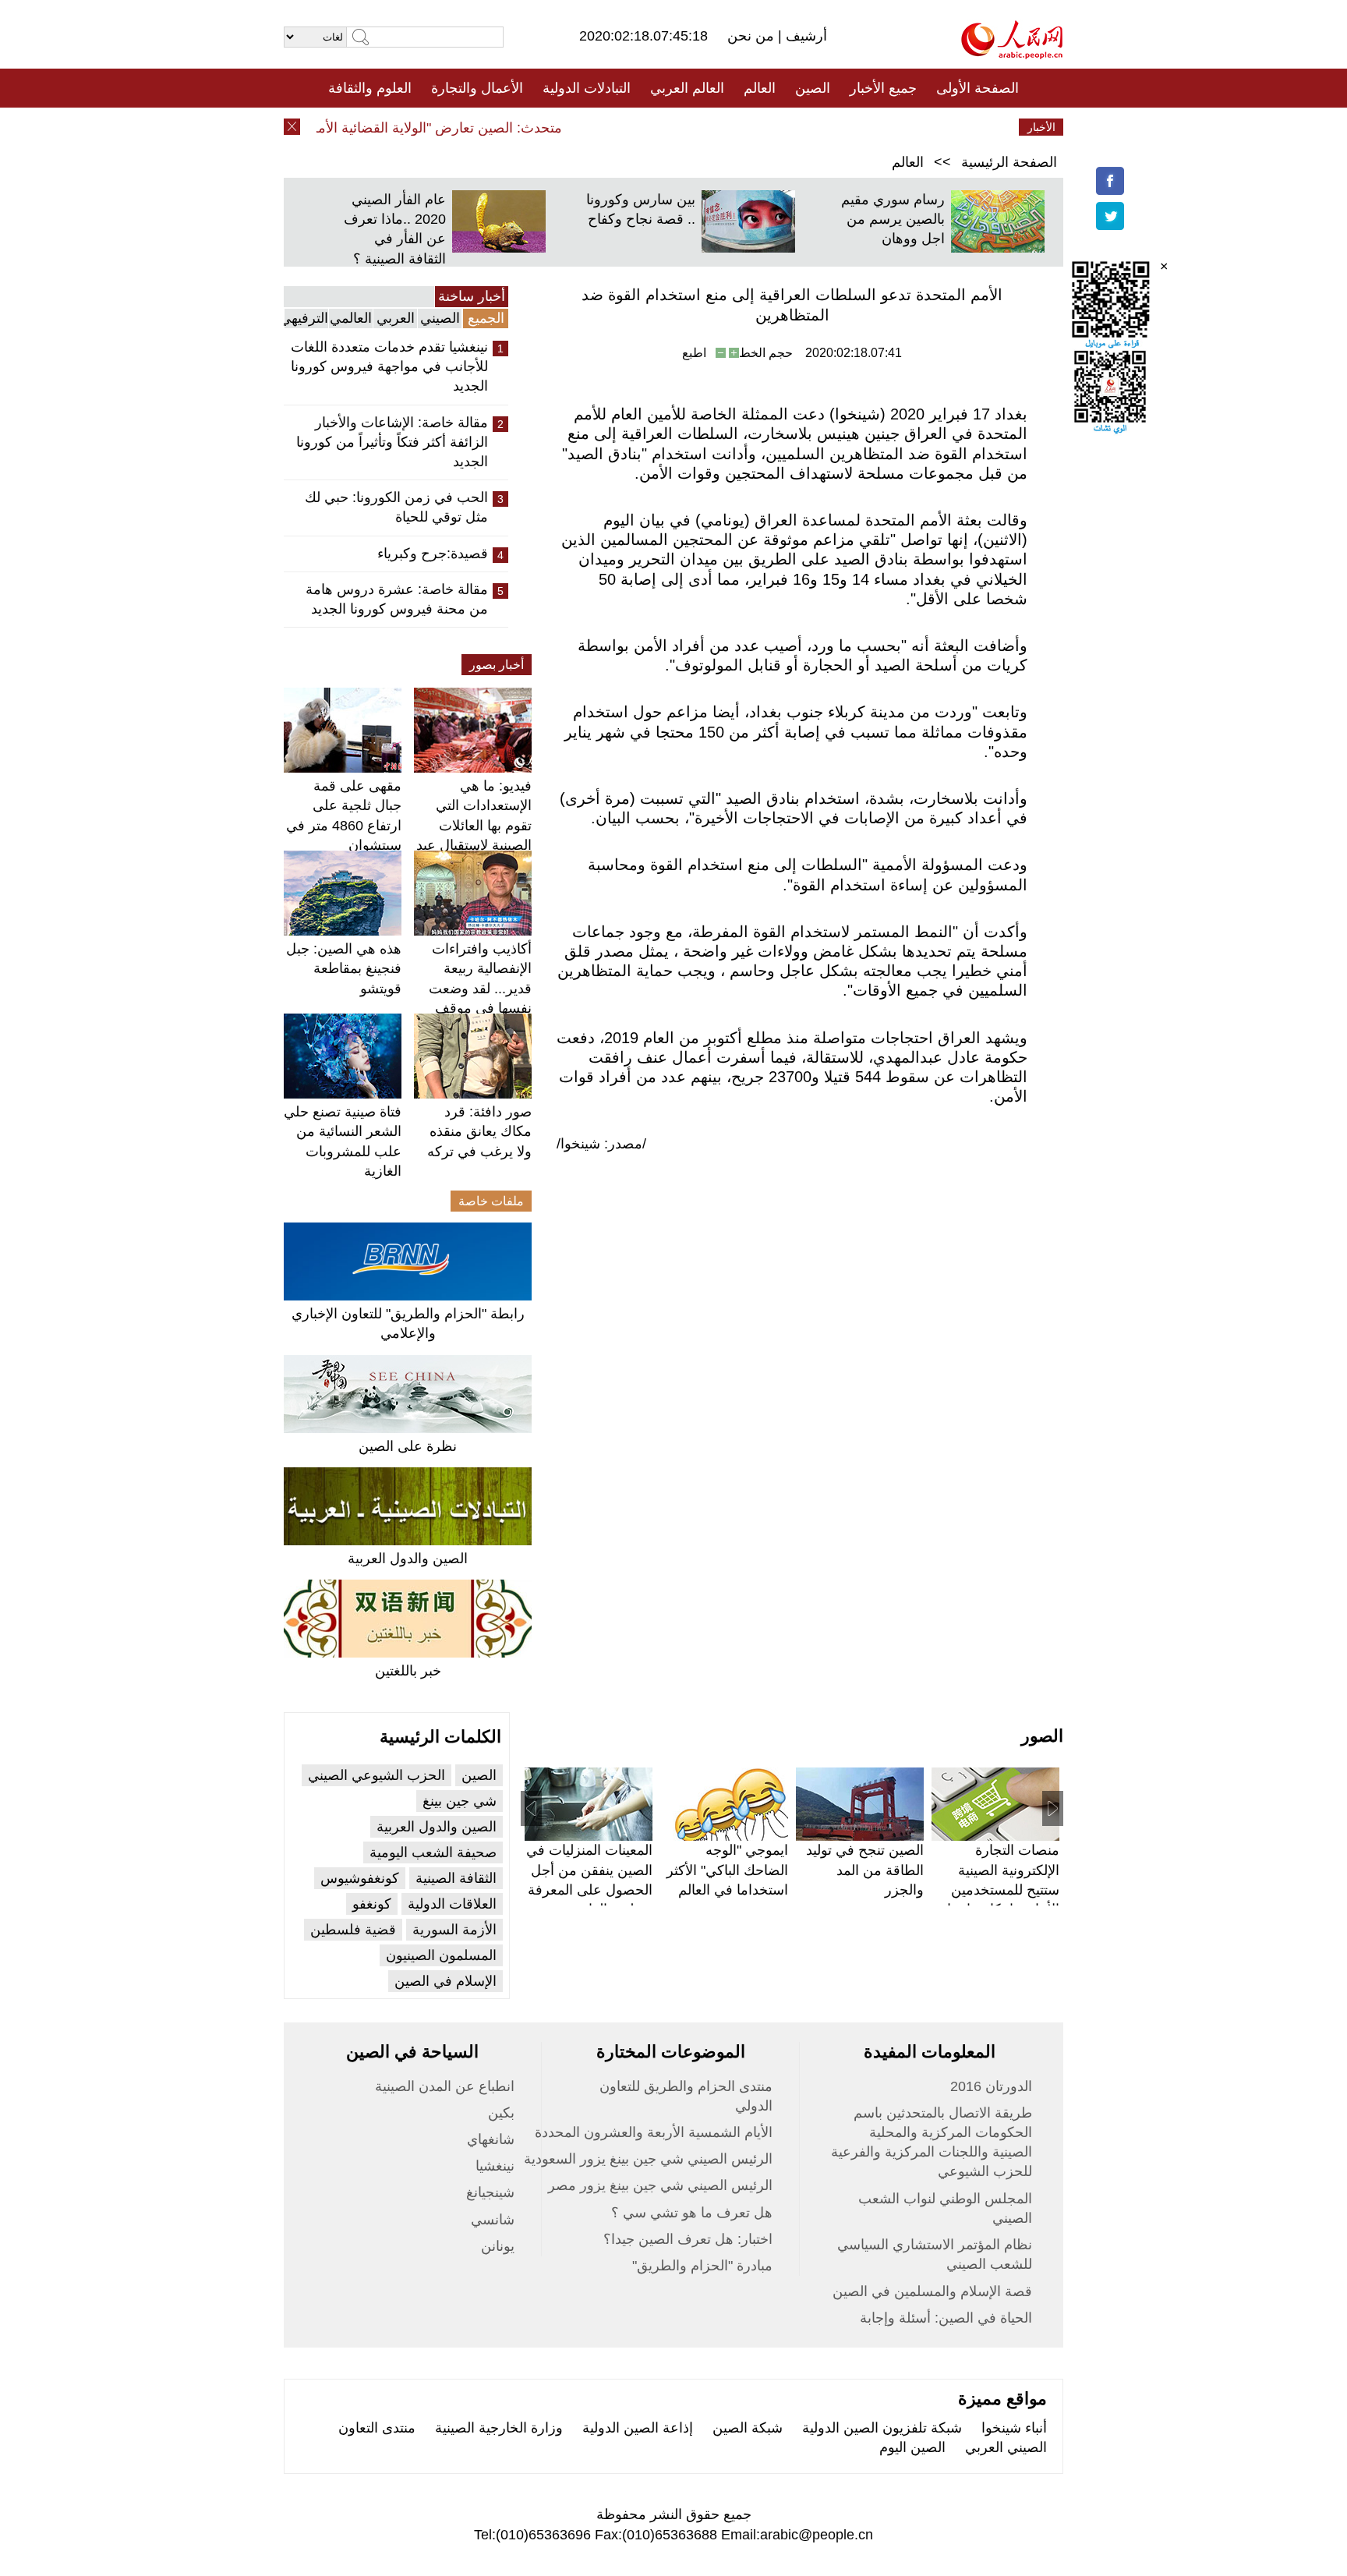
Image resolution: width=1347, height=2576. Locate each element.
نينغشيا (495, 2166)
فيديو (606, 127)
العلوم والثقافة (370, 88)
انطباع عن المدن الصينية (445, 2086)
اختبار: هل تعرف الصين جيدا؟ (688, 2239)
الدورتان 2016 (991, 2086)
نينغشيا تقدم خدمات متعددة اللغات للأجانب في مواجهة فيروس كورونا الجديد (389, 366)
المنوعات (729, 127)
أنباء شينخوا (1014, 2428)
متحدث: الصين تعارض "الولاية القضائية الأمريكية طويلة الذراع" (413, 128)
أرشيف (804, 36)
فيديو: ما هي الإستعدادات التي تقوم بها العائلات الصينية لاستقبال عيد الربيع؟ (474, 825)
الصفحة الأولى (978, 88)
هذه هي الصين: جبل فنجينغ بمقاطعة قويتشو (344, 968)
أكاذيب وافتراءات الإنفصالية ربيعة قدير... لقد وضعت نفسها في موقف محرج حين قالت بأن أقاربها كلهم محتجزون (474, 1008)
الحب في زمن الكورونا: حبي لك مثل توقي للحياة (396, 507)
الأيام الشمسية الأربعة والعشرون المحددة (654, 2132)
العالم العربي (687, 88)
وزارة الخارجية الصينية (499, 2428)
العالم (760, 88)
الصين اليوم (912, 2447)
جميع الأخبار (883, 88)
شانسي (493, 2220)
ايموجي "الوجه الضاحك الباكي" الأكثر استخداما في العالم (727, 1870)
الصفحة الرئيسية (1009, 162)
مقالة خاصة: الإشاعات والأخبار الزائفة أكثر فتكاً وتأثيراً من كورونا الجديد (392, 442)
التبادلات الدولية (587, 88)
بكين (501, 2113)
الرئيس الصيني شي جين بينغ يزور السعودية (648, 2159)
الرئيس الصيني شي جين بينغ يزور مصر (660, 2185)
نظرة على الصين (408, 1446)
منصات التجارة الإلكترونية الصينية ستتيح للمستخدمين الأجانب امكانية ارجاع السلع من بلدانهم (999, 1890)
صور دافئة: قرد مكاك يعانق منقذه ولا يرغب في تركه (479, 1131)
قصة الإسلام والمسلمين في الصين (932, 2291)
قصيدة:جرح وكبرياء (433, 554)
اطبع (694, 353)
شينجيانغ (490, 2192)
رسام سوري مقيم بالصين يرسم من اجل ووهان (893, 219)
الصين (813, 88)
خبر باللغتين (408, 1671)
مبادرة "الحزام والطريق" (702, 2266)
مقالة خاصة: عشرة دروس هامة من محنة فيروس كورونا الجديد (397, 599)
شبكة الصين (748, 2428)
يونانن (498, 2246)
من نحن (753, 36)
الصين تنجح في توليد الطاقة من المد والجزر (865, 1870)
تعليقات (662, 127)
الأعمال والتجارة (477, 88)
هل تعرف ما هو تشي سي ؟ (692, 2213)
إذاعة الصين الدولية (638, 2428)
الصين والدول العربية (408, 1559)
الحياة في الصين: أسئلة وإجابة (946, 2318)
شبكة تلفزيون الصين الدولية (882, 2428)
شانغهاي (491, 2139)
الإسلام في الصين (445, 1981)
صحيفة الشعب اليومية (433, 1852)
